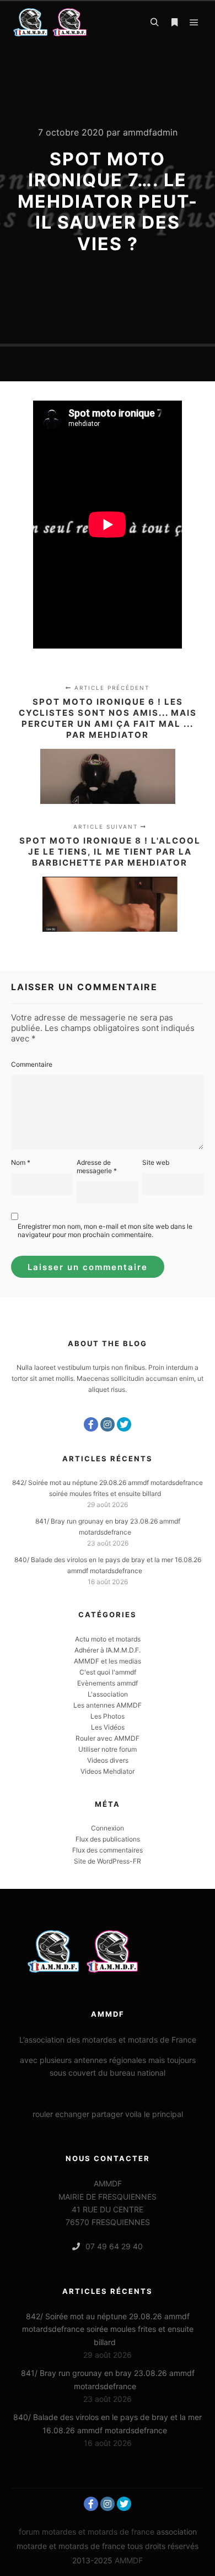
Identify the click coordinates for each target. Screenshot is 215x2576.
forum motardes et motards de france (87, 2532)
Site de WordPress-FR (108, 1861)
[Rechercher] (154, 23)
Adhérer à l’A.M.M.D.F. (108, 1650)
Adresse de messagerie (97, 1167)
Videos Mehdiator (108, 1771)
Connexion (108, 1828)
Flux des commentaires (108, 1850)
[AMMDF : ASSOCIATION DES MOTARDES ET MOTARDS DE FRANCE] (66, 22)
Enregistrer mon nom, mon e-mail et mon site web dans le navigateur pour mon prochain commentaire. (105, 1230)
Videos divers (108, 1760)
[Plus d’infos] (174, 23)
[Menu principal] (194, 23)
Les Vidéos (108, 1727)
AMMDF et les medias (108, 1661)
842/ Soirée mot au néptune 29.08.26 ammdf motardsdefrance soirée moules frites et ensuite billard (108, 2329)
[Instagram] (108, 1424)
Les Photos (108, 1716)
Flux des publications (108, 1839)
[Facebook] (91, 1424)
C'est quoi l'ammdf (108, 1672)
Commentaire (32, 1064)
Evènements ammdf (108, 1683)
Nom (21, 1162)
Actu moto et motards (108, 1639)
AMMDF (129, 2560)
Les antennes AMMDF (108, 1705)
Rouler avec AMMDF (108, 1738)
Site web (156, 1162)
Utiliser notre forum (108, 1749)
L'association (108, 1694)
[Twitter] (124, 1424)
